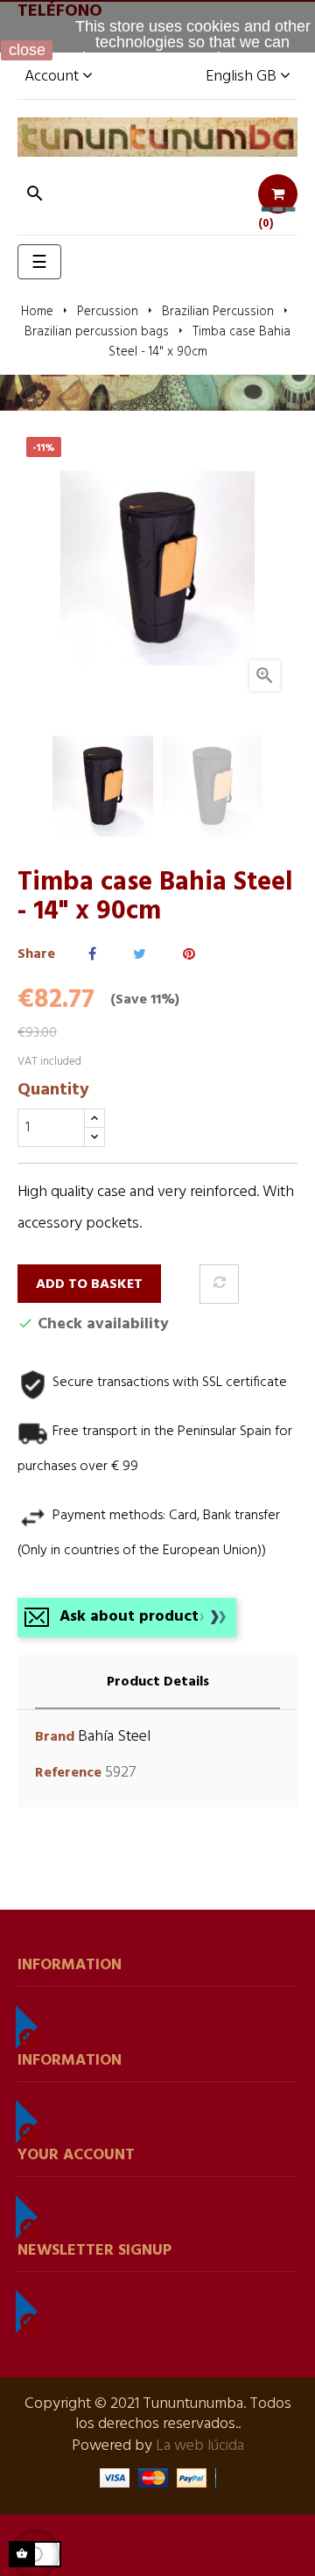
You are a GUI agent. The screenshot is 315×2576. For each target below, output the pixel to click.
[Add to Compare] (219, 1284)
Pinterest (189, 955)
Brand (55, 1738)
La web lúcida (200, 2446)
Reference (68, 1774)
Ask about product (129, 1617)
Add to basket (89, 1284)
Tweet (140, 955)
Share (92, 955)
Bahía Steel (114, 1737)
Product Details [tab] (158, 1682)
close (27, 50)
